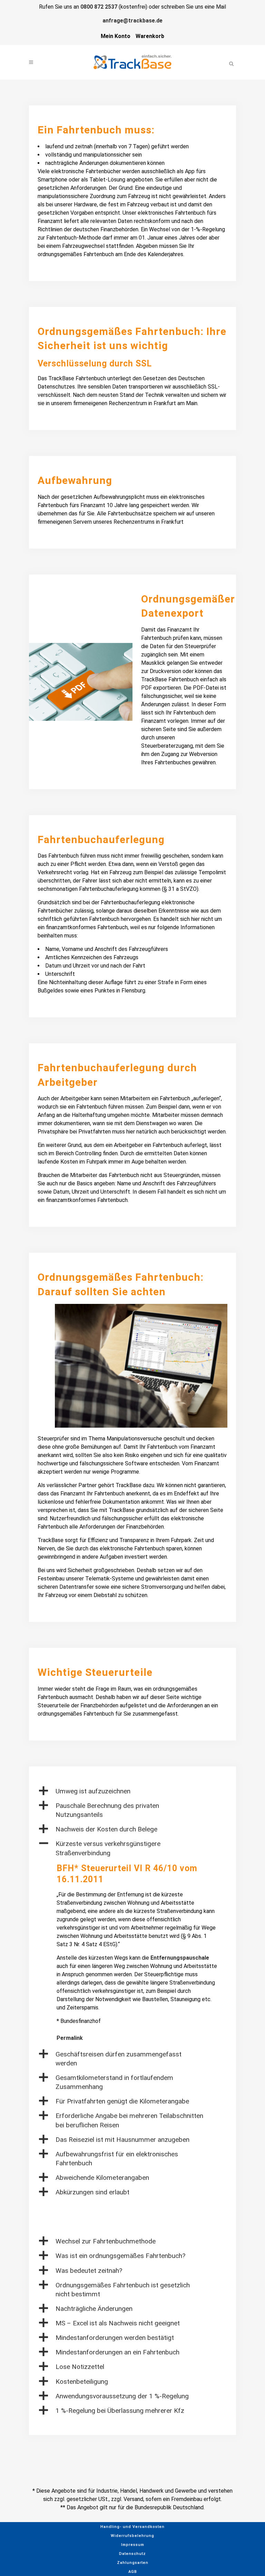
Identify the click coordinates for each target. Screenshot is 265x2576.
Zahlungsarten (133, 2563)
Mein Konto (116, 36)
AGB (133, 2572)
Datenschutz (132, 2554)
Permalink (70, 2038)
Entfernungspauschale (180, 1958)
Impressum (133, 2545)
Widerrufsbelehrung (132, 2536)
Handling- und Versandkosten (132, 2527)
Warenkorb (150, 36)
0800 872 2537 (99, 7)
